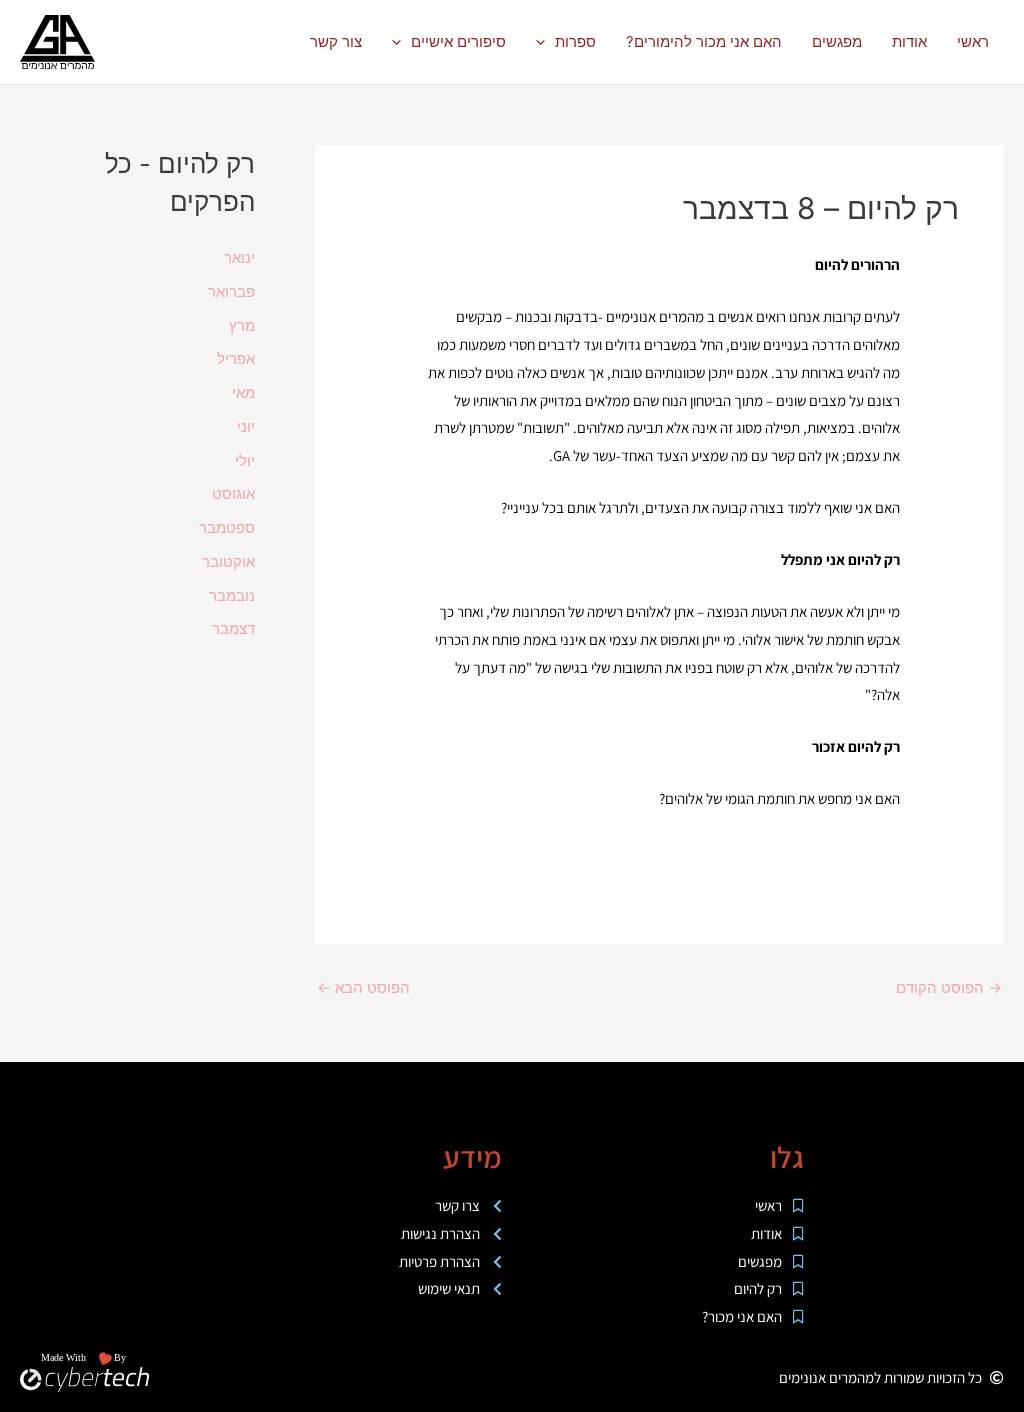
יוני (246, 426)
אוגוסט (233, 493)
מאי (243, 392)
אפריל (236, 358)
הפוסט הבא (363, 987)
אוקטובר (228, 561)
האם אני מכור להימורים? (704, 41)
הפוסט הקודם (949, 987)
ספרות (575, 41)
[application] (545, 42)
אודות (909, 41)
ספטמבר (227, 527)
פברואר (231, 291)
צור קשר (336, 41)
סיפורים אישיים (458, 41)
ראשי (973, 41)
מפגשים (837, 41)
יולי (245, 460)
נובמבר (232, 595)
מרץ (242, 325)
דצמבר (233, 628)
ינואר (239, 257)
